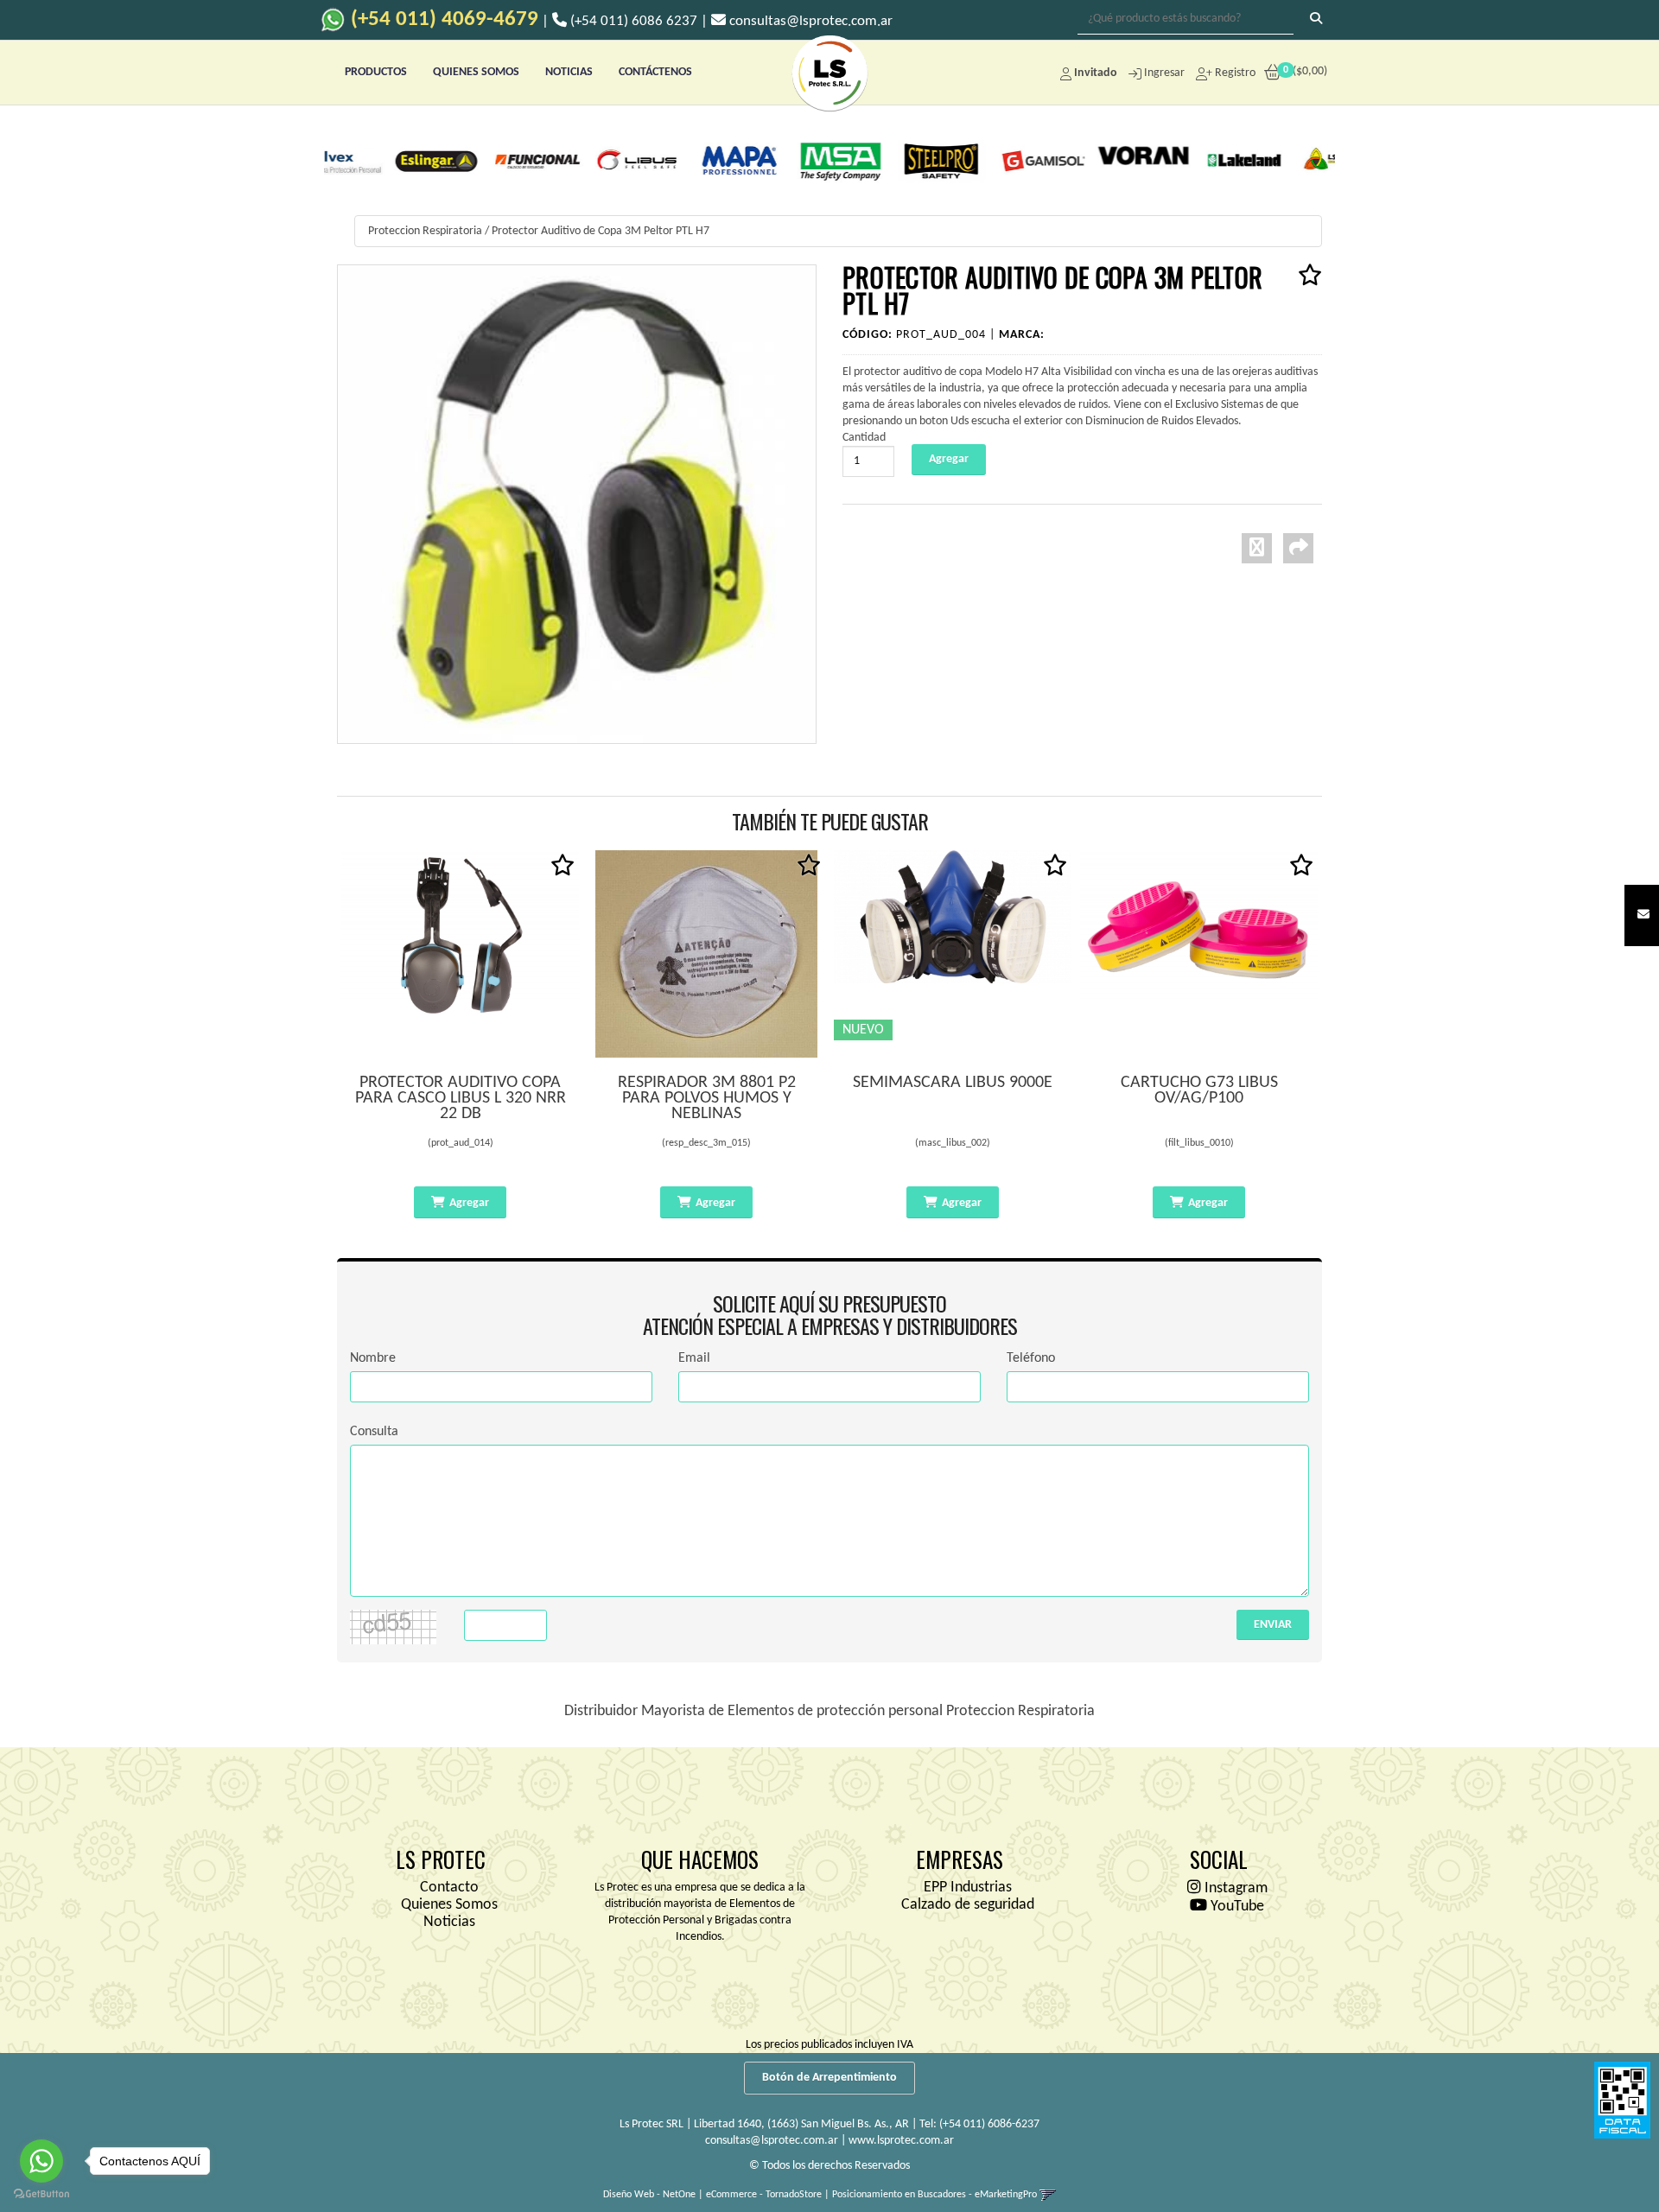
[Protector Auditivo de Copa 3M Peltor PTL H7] (577, 504)
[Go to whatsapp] (41, 2161)
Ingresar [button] (1164, 73)
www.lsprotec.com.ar (901, 2141)
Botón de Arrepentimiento (829, 2078)
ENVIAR (1273, 1625)
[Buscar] (1316, 20)
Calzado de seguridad (968, 1905)
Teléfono (1031, 1358)
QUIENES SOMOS (476, 72)
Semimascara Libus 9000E (953, 1083)
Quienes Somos (449, 1905)
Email (694, 1358)
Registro (1234, 73)
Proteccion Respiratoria (425, 231)
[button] (1643, 915)
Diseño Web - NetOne (649, 2195)
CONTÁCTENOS (655, 72)
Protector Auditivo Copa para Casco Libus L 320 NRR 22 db (461, 1098)
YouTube (1236, 1907)
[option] (377, 160)
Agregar (469, 1203)
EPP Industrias (968, 1888)
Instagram (1234, 1888)
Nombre (373, 1358)
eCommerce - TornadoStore (764, 2195)
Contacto (449, 1888)
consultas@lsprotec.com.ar (772, 2141)
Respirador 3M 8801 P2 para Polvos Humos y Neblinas (707, 1098)
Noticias (449, 1922)
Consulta (374, 1432)
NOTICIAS (569, 72)
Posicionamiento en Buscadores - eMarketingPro (934, 2195)
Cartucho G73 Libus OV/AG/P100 (1199, 1090)
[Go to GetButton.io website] (41, 2194)
